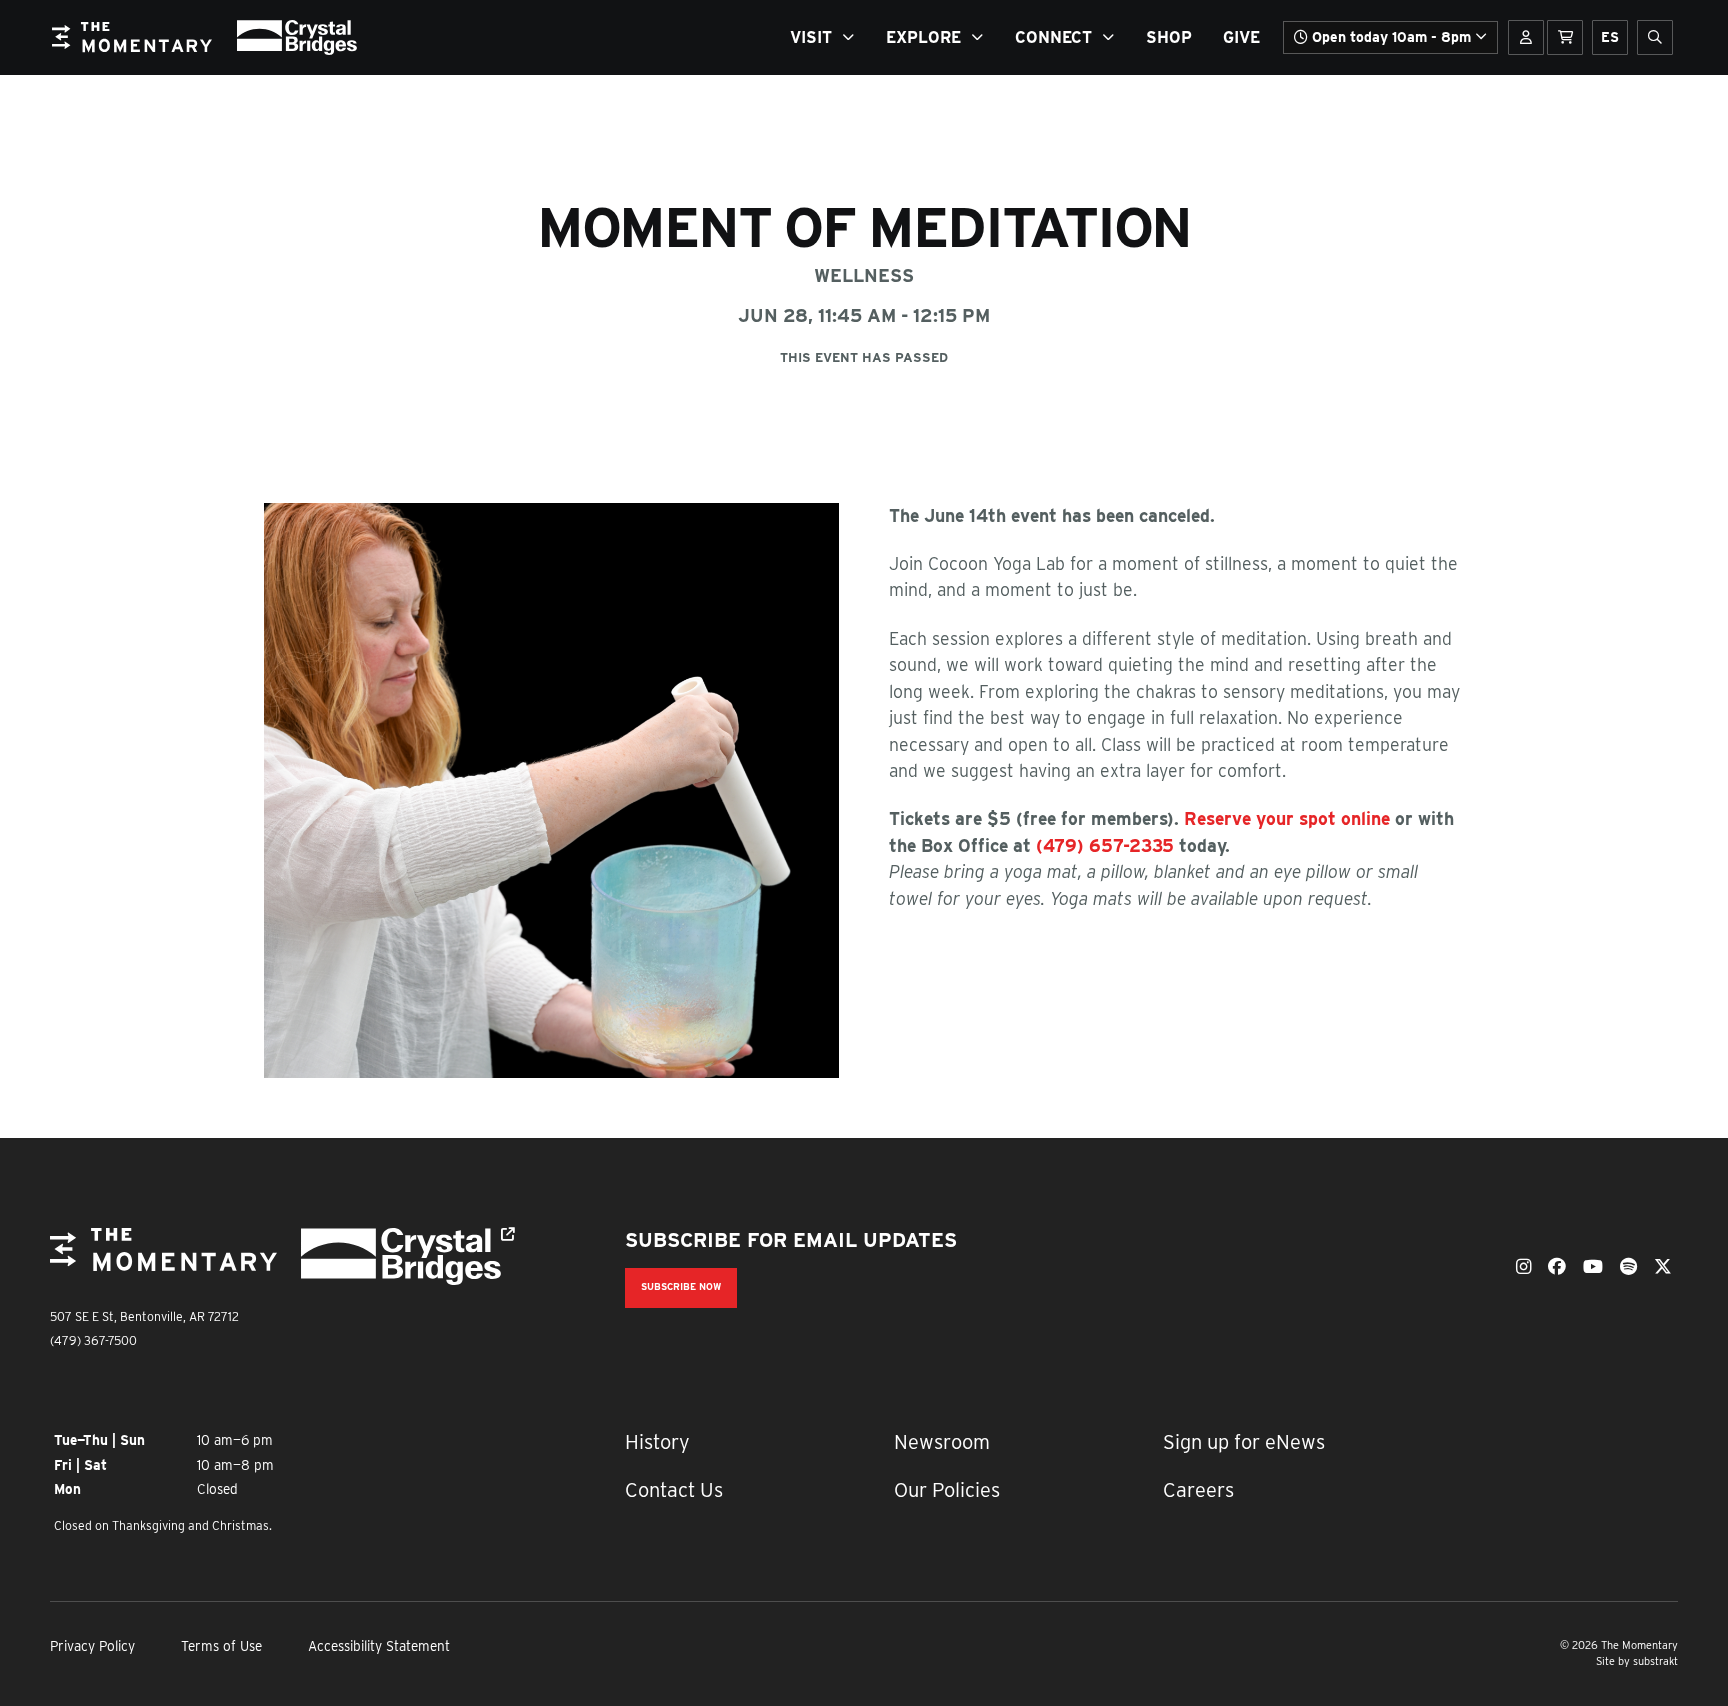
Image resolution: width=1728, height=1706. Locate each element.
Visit (811, 37)
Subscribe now (681, 1286)
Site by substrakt (1637, 1661)
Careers (1198, 1490)
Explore (923, 37)
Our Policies (947, 1490)
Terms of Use (221, 1646)
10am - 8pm (1391, 37)
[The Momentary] (163, 1265)
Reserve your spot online (1287, 818)
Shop (1169, 37)
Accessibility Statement (379, 1646)
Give (1241, 37)
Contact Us (674, 1490)
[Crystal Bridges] (414, 1256)
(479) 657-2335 (1105, 845)
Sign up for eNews (1244, 1442)
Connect (1053, 37)
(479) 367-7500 (93, 1340)
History (657, 1442)
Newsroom (942, 1442)
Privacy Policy (92, 1646)
